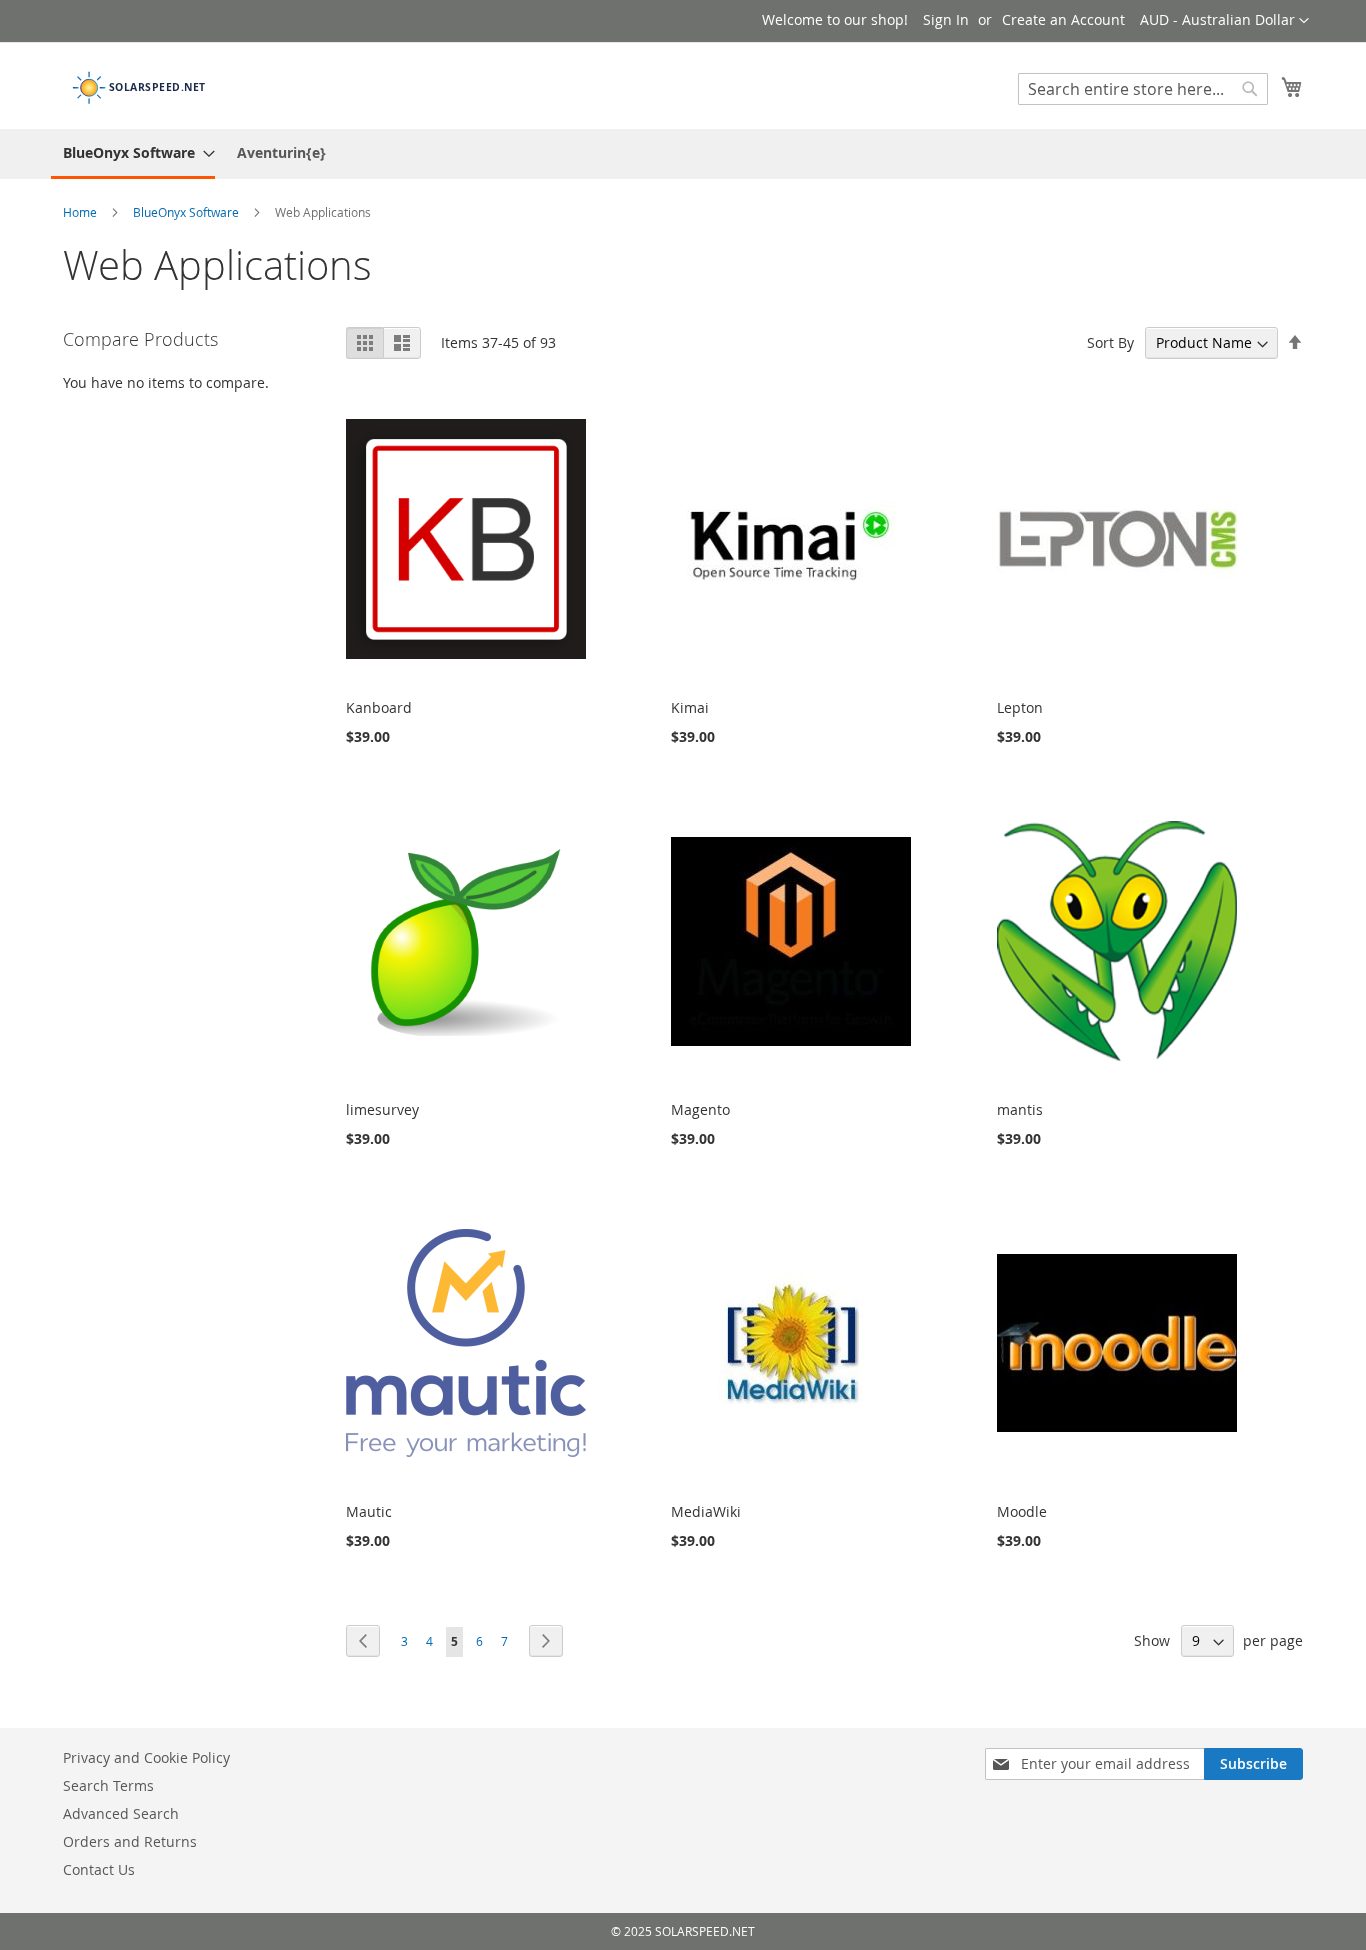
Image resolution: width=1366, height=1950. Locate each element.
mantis (1020, 1109)
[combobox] (1143, 89)
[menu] (683, 154)
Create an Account (1063, 19)
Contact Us (99, 1869)
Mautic (369, 1511)
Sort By (1110, 342)
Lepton (1020, 707)
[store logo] (148, 84)
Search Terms (108, 1785)
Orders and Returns (130, 1841)
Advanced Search (121, 1813)
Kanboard (379, 707)
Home (81, 212)
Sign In (946, 19)
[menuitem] (133, 154)
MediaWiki (706, 1511)
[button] (1224, 21)
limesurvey (382, 1109)
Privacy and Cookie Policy (146, 1757)
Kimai (690, 707)
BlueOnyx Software (187, 212)
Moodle (1022, 1511)
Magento (700, 1109)
